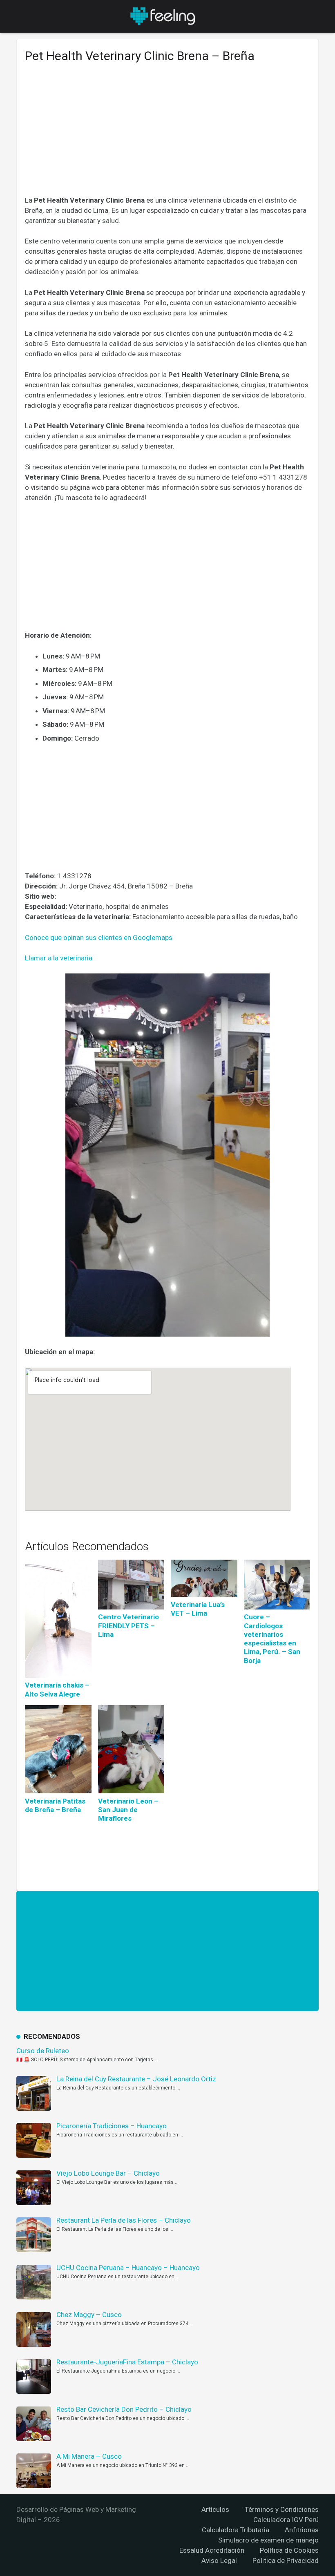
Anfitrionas (302, 2530)
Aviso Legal (219, 2560)
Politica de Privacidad (286, 2560)
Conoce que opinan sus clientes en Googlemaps (99, 938)
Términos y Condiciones (282, 2509)
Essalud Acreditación (212, 2550)
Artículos (215, 2509)
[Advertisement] (167, 135)
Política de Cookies (289, 2550)
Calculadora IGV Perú (286, 2520)
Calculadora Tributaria (236, 2530)
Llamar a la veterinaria (59, 958)
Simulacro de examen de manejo (268, 2540)
